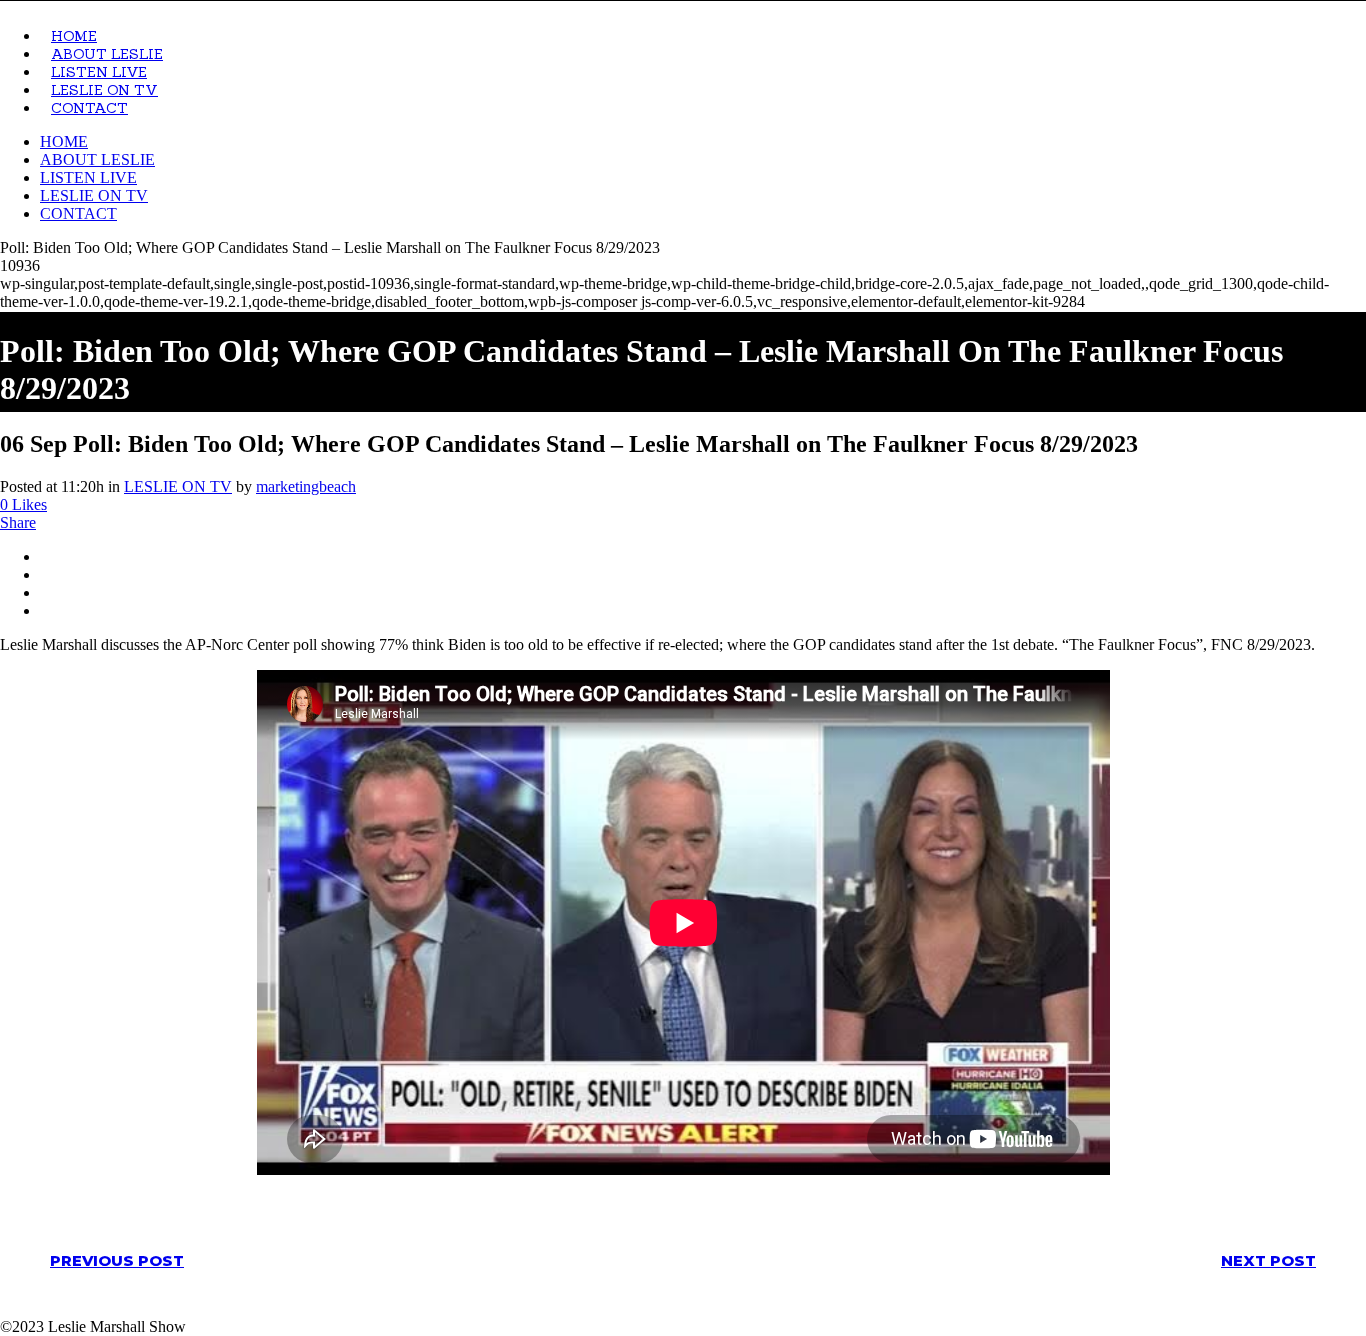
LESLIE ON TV (178, 486)
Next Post (1268, 1260)
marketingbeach (306, 486)
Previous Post (117, 1260)
